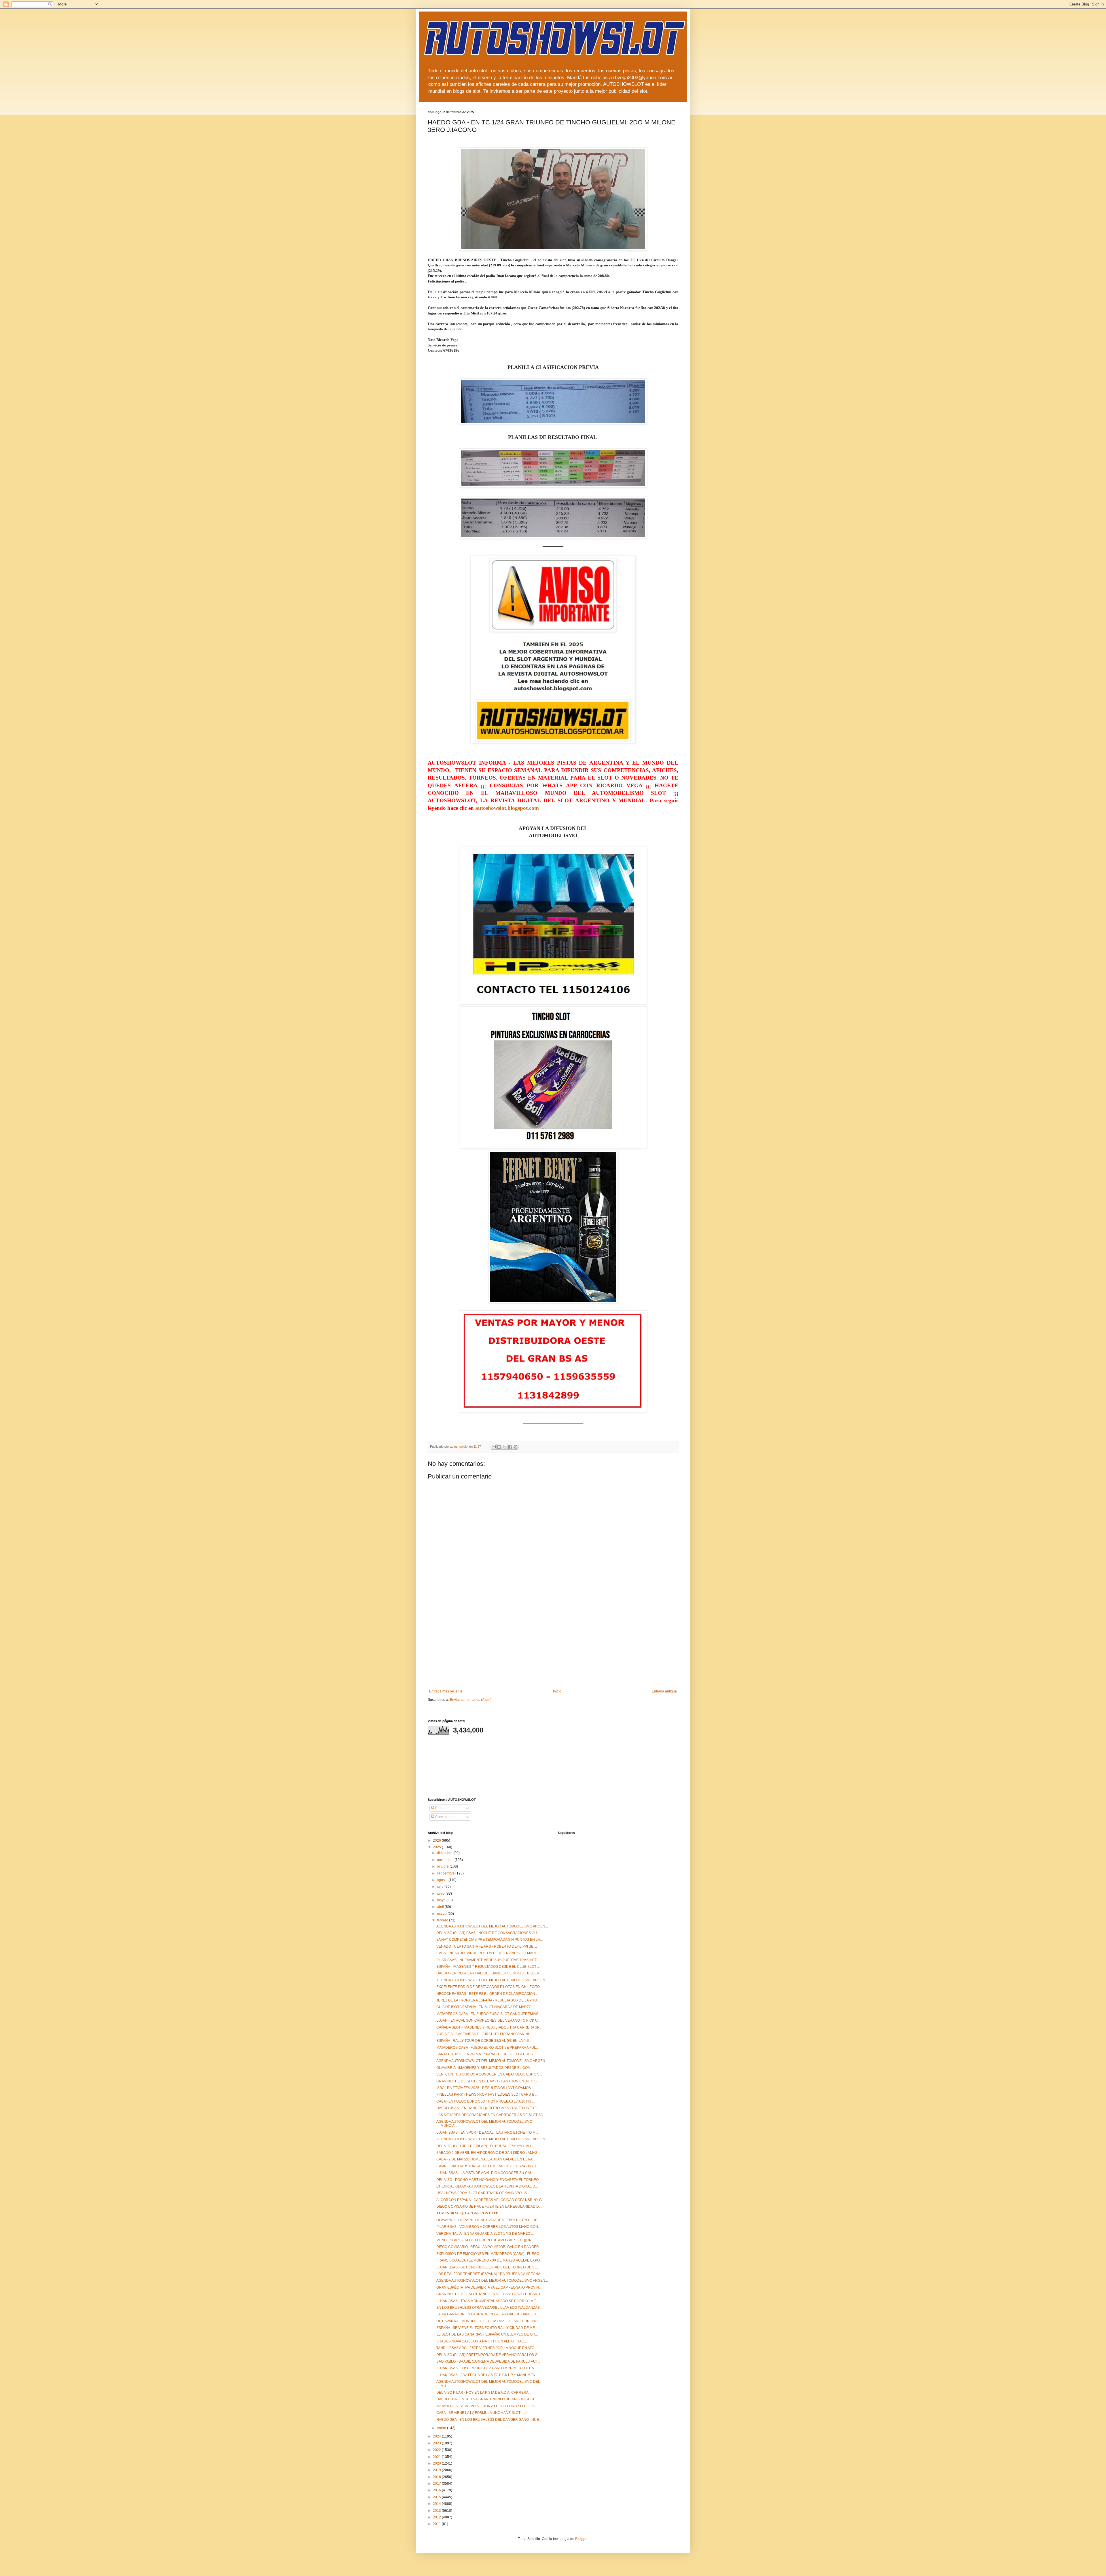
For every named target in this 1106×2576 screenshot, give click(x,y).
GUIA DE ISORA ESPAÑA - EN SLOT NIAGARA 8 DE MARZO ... (486, 2007)
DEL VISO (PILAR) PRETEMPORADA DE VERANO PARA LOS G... (488, 2355)
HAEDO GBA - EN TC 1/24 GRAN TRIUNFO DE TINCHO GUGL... (487, 2399)
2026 (437, 1840)
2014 (437, 2504)
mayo (442, 1900)
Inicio (557, 1691)
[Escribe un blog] (499, 1447)
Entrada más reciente (446, 1691)
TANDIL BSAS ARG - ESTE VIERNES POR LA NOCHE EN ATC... (487, 2348)
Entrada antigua (664, 1691)
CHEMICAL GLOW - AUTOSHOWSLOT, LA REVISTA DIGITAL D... (487, 2186)
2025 (437, 1847)
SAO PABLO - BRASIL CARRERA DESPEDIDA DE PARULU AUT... (488, 2361)
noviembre (446, 1860)
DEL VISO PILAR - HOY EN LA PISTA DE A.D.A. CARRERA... (484, 2393)
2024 (437, 2436)
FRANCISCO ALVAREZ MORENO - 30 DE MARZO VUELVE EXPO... (489, 2260)
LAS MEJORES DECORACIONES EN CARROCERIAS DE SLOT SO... (491, 2115)
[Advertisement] (553, 1646)
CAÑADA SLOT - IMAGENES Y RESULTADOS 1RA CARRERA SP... (489, 2027)
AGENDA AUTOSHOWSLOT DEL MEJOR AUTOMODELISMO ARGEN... (492, 1926)
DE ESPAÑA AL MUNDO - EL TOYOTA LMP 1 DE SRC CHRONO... (488, 2321)
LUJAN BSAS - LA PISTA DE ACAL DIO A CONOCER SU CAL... (485, 2173)
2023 (437, 2443)
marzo (442, 1914)
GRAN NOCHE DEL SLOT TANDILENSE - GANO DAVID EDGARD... (489, 2294)
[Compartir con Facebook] (510, 1447)
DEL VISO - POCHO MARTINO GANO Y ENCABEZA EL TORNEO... (489, 2180)
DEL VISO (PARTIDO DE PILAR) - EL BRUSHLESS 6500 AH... (485, 2146)
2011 (437, 2524)
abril (441, 1907)
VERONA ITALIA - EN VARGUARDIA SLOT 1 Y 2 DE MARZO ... (485, 2234)
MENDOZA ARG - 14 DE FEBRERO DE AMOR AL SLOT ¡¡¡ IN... (485, 2240)
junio (441, 1893)
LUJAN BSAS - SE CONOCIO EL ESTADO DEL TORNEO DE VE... (488, 2267)
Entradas (442, 1808)
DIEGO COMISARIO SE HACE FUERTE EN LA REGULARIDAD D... (489, 2207)
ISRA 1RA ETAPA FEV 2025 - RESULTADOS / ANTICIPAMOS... (485, 2088)
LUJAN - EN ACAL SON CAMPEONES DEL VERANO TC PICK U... (488, 2020)
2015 (437, 2497)
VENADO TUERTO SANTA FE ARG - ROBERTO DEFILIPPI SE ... (487, 1946)
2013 (437, 2511)
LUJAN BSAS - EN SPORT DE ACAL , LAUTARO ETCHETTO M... (487, 2133)
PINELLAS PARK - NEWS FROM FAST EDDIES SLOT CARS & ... (487, 2094)
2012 (437, 2517)
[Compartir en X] (505, 1447)
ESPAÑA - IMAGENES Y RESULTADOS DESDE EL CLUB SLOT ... (488, 1967)
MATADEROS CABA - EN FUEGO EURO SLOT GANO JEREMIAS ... (489, 2014)
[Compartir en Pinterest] (516, 1447)
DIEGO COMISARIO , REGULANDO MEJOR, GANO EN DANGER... (489, 2247)
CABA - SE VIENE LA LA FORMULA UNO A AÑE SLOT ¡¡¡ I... (483, 2413)
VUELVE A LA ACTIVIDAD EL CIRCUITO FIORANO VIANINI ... (484, 2034)
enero (442, 2428)
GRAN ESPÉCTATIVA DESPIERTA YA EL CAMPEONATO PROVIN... (489, 2287)
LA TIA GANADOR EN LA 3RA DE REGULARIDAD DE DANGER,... (488, 2314)
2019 (437, 2470)
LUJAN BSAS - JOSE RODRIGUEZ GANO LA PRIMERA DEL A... (486, 2368)
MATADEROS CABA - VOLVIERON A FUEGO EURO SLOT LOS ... (487, 2406)
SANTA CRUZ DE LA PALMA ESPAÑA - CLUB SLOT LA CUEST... (487, 2054)
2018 (437, 2477)
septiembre (446, 1873)
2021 (437, 2457)
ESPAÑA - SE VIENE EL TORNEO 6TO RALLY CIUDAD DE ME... (487, 2328)
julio (441, 1887)
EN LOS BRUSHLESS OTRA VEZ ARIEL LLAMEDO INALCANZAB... (489, 2308)
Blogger (581, 2539)
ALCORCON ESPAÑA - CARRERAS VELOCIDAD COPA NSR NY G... (490, 2200)
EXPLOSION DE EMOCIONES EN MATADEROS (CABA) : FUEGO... (489, 2254)
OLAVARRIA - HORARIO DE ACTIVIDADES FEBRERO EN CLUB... (488, 2220)
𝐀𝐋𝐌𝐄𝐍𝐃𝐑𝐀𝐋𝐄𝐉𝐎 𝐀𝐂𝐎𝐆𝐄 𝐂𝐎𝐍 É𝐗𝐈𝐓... (468, 2213)
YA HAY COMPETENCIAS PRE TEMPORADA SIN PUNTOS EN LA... (489, 1940)
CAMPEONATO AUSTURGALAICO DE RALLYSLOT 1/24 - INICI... (487, 2166)
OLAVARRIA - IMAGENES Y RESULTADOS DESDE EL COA (483, 2068)
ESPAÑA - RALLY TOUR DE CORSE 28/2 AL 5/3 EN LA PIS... (484, 2041)
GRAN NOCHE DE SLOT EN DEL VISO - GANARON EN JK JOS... (488, 2081)
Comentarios (445, 1817)
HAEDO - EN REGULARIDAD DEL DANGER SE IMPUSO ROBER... (489, 1973)
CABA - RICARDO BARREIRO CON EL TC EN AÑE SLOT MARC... (488, 1953)
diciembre (445, 1853)
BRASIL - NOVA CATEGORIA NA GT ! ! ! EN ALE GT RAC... (482, 2341)
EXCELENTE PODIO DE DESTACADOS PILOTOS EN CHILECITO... (489, 1987)
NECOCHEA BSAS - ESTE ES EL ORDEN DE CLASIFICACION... (487, 1994)
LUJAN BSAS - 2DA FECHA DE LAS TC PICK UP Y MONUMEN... (487, 2375)
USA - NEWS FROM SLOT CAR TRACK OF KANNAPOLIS (482, 2193)
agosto (443, 1880)
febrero (443, 1920)
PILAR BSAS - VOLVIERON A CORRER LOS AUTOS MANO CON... (488, 2227)
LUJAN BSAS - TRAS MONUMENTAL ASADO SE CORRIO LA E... (487, 2301)
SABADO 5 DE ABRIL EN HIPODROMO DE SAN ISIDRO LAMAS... (488, 2153)
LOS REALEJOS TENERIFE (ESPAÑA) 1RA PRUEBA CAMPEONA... (490, 2274)
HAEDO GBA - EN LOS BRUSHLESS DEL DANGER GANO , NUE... (489, 2420)
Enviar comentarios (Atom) (471, 1700)
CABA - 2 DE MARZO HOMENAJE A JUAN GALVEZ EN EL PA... (486, 2159)
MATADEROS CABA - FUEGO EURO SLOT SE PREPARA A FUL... (487, 2048)
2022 (437, 2450)
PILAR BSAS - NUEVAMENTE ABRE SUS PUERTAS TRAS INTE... (488, 1960)
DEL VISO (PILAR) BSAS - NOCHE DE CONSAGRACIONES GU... (488, 1933)
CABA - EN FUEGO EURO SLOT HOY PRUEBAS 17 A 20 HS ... (485, 2101)
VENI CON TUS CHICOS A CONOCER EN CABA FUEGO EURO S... (489, 2074)
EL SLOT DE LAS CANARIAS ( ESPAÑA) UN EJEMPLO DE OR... (487, 2334)
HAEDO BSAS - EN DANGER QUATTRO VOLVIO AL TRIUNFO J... (488, 2108)
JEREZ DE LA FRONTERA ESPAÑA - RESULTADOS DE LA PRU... (488, 2000)
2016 (437, 2490)
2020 (437, 2463)
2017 (437, 2484)
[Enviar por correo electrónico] (494, 1447)
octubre (443, 1866)
